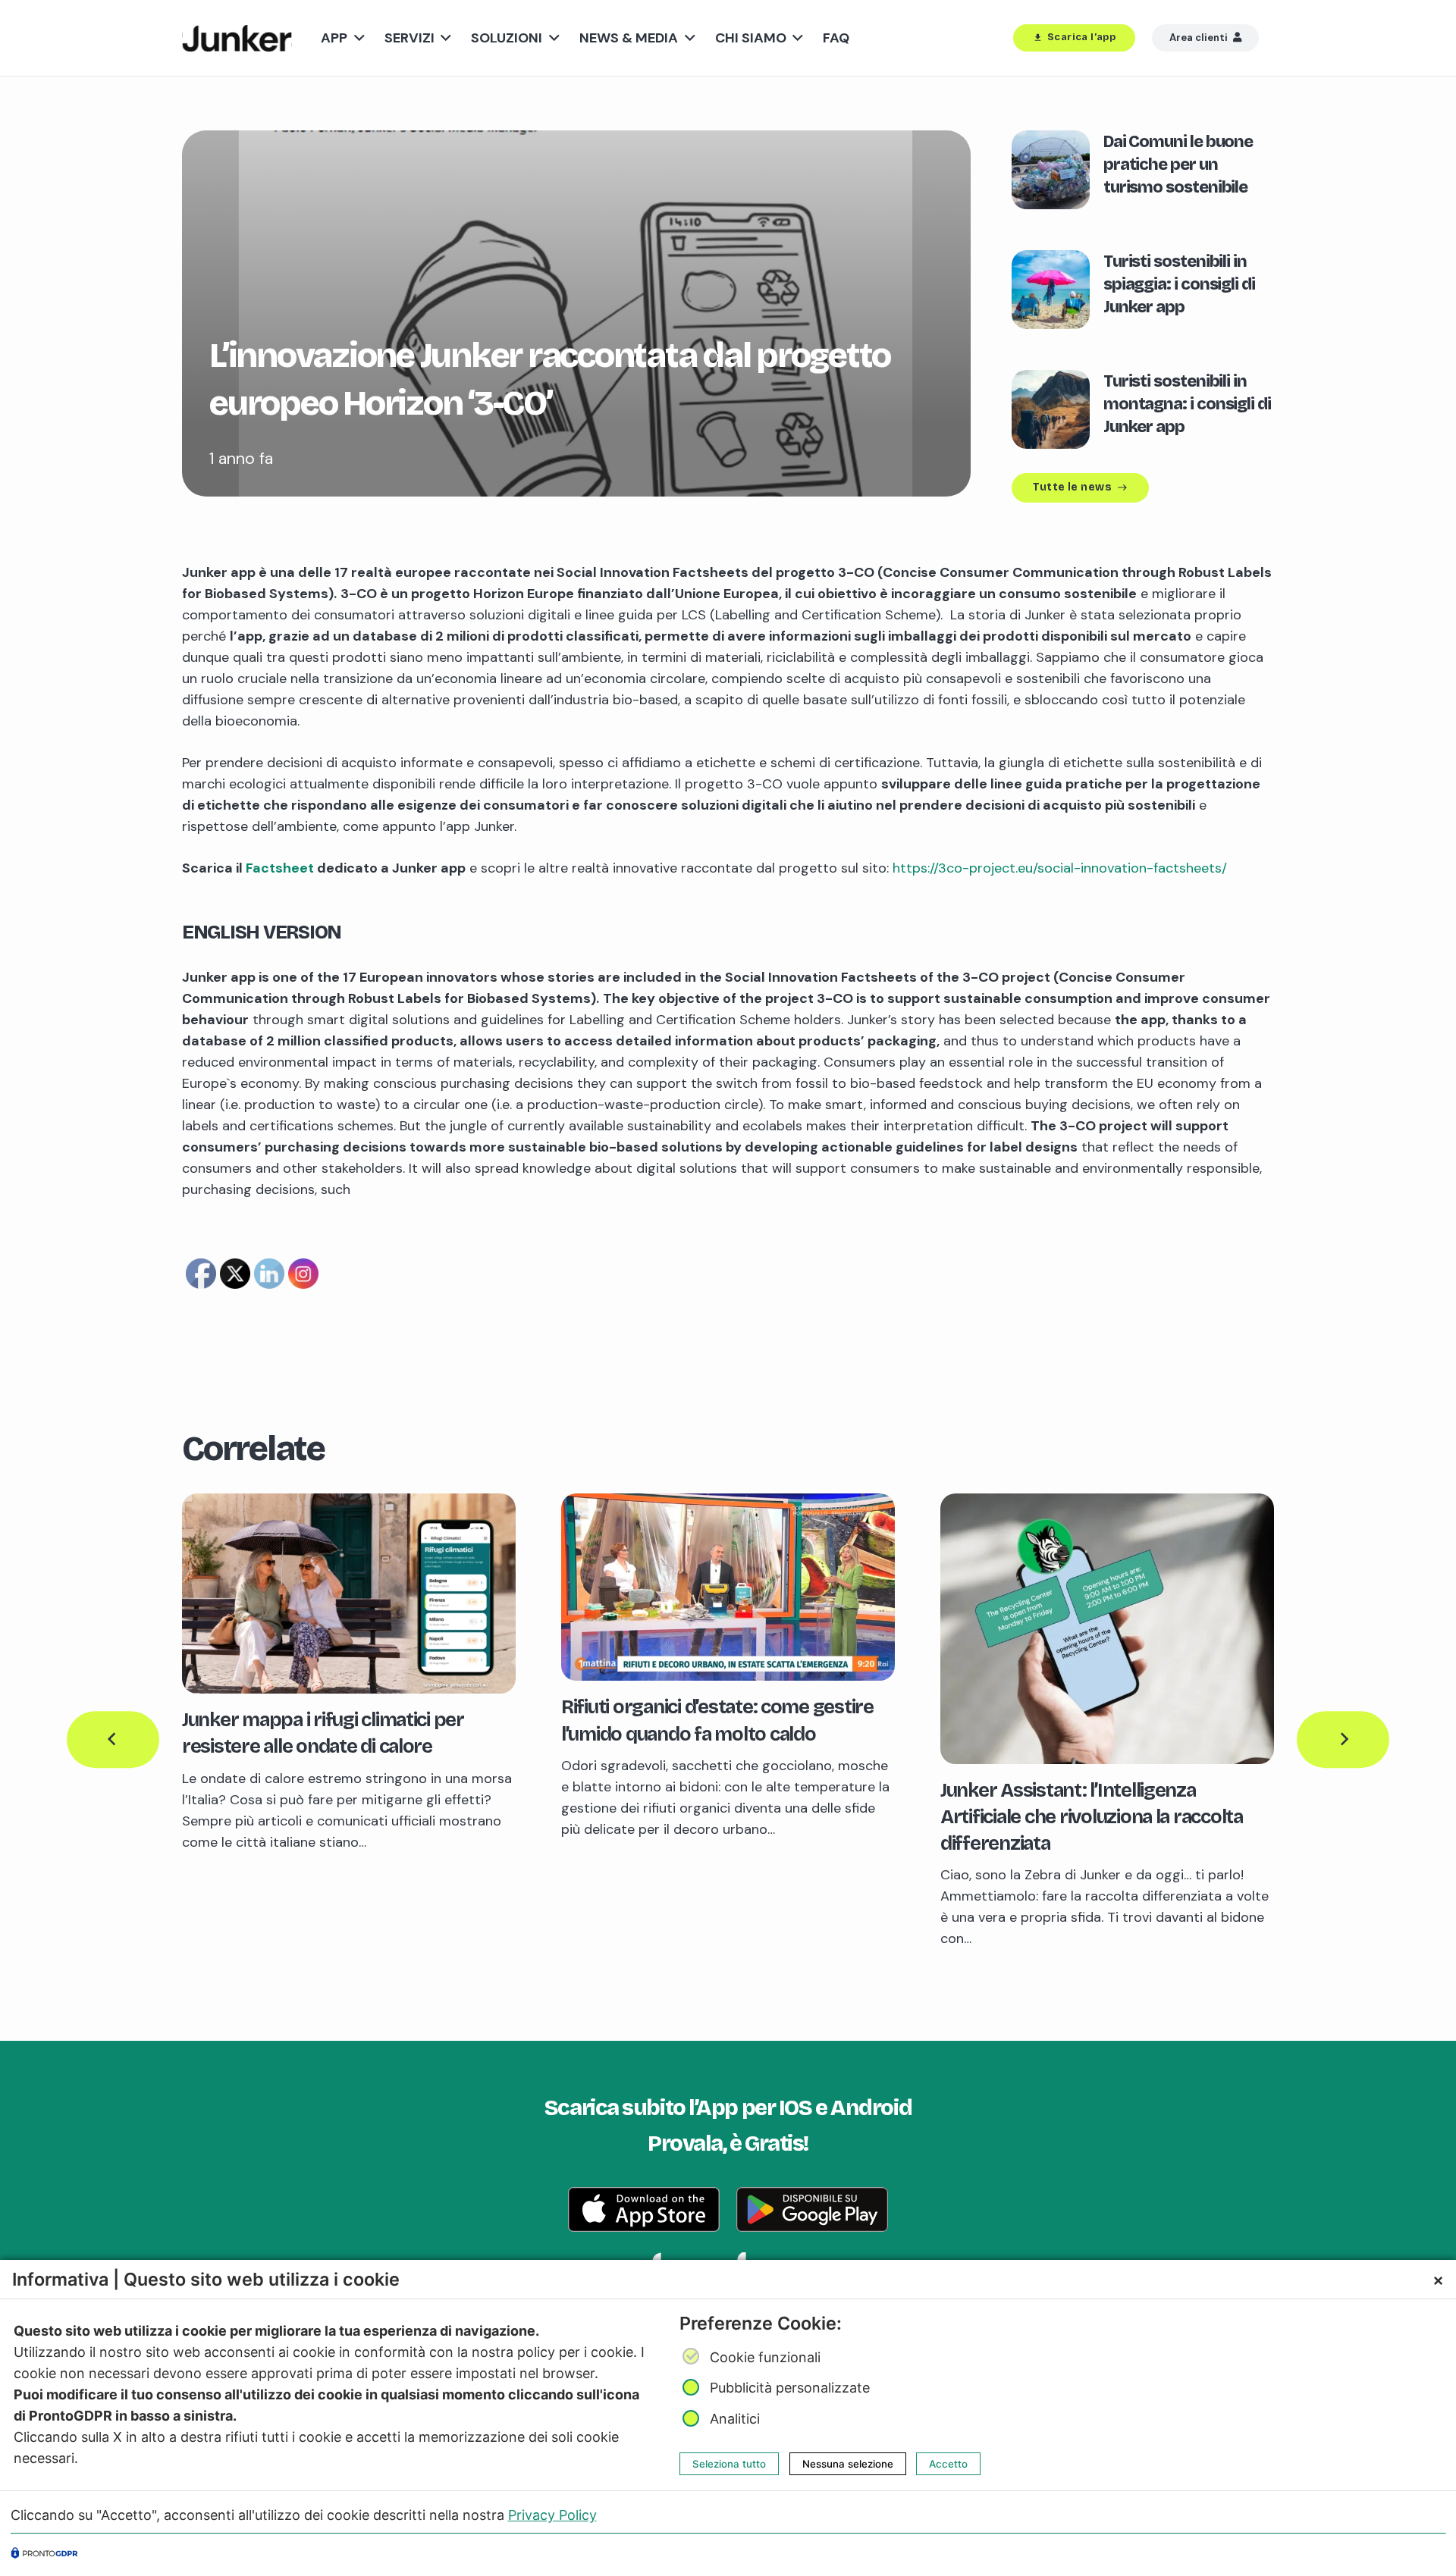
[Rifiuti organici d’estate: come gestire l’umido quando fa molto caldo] (728, 1504)
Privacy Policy (552, 2515)
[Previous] (113, 1740)
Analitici (735, 2419)
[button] (356, 38)
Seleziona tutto (729, 2464)
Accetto (948, 2464)
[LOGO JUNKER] (237, 38)
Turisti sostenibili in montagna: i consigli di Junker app (1187, 404)
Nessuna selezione (848, 2464)
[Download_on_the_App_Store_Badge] (644, 2209)
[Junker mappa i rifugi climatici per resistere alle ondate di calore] (349, 1504)
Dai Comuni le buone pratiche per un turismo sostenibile (1178, 165)
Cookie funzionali (765, 2357)
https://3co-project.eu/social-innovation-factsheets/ (1060, 868)
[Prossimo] (1343, 1740)
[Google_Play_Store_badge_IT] (812, 2209)
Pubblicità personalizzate (790, 2388)
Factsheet (280, 868)
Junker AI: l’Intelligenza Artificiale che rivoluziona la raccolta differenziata (1092, 1818)
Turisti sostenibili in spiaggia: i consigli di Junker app (1179, 284)
